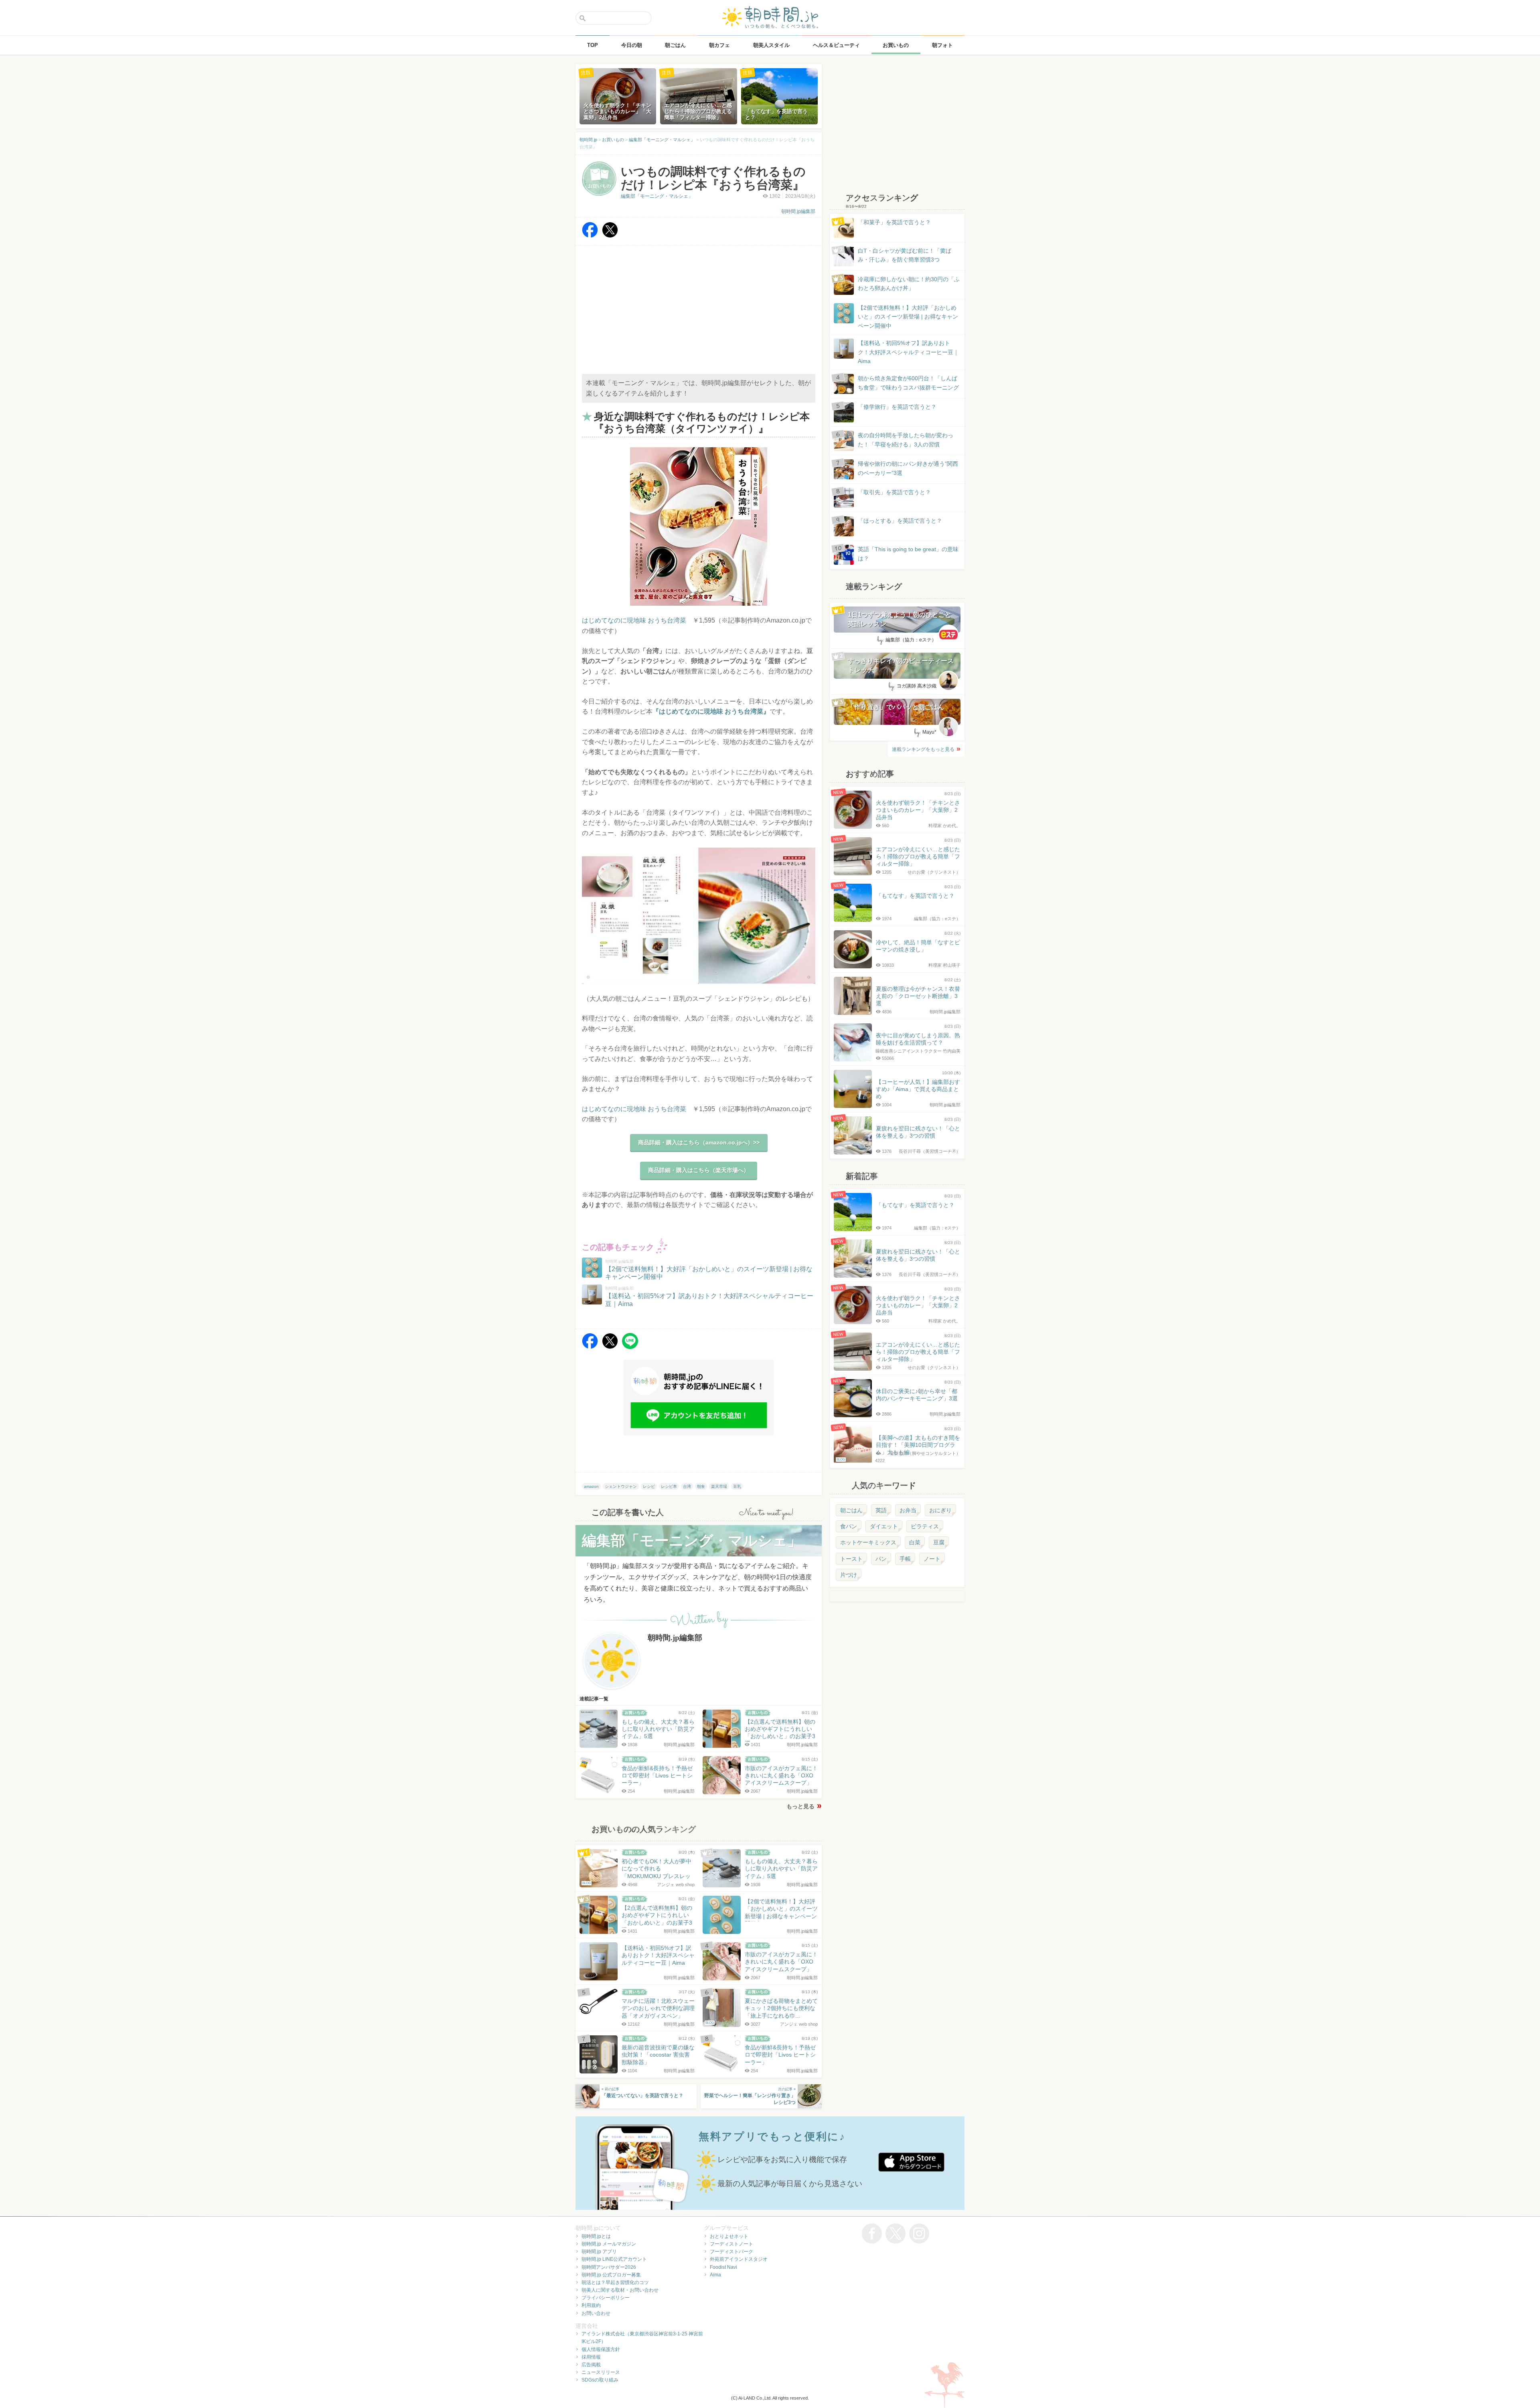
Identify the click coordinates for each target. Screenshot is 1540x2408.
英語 (881, 1510)
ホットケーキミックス (868, 1542)
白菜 (915, 1542)
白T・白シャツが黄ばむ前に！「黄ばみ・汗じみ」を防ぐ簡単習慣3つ (905, 255)
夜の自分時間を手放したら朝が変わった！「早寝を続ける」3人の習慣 (906, 440)
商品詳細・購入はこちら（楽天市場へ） (699, 1170)
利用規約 (591, 2305)
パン (881, 1559)
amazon (591, 1486)
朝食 (701, 1486)
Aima (715, 2275)
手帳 (905, 1559)
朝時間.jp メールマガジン (609, 2244)
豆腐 (939, 1542)
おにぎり (940, 1510)
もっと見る (800, 1806)
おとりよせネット (729, 2236)
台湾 (687, 1486)
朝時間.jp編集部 (798, 211)
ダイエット (884, 1526)
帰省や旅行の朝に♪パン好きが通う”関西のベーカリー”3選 (908, 468)
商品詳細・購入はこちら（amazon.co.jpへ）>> (699, 1142)
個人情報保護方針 (601, 2349)
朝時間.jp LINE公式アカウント (614, 2259)
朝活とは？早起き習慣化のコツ (615, 2282)
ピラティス (925, 1526)
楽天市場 (719, 1486)
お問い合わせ (596, 2313)
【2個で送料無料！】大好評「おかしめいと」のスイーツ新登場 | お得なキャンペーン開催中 (908, 317)
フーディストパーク (731, 2252)
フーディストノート (731, 2244)
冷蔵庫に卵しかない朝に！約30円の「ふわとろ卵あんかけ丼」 (909, 284)
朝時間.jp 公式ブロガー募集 (611, 2275)
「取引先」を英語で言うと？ (894, 492)
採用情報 (591, 2357)
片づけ (849, 1575)
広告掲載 (591, 2365)
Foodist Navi (723, 2267)
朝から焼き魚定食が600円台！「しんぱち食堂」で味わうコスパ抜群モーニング (908, 383)
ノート (932, 1559)
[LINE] (630, 1347)
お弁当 (908, 1510)
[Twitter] (610, 236)
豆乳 (737, 1486)
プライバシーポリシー (606, 2298)
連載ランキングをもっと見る (923, 749)
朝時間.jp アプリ (599, 2252)
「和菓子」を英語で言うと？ (894, 222)
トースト (851, 1559)
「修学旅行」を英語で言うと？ (897, 407)
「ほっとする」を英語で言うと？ (900, 521)
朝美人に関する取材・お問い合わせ (620, 2290)
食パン (849, 1526)
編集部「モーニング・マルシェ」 (657, 196)
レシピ (649, 1486)
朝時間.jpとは (596, 2236)
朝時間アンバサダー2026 (609, 2267)
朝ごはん (851, 1510)
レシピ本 (669, 1486)
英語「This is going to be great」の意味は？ (908, 554)
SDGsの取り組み (600, 2380)
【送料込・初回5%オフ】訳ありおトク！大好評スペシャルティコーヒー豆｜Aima (908, 352)
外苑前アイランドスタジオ (739, 2259)
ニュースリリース (601, 2372)
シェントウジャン (621, 1486)
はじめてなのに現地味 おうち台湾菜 (634, 620)
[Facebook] (590, 236)
